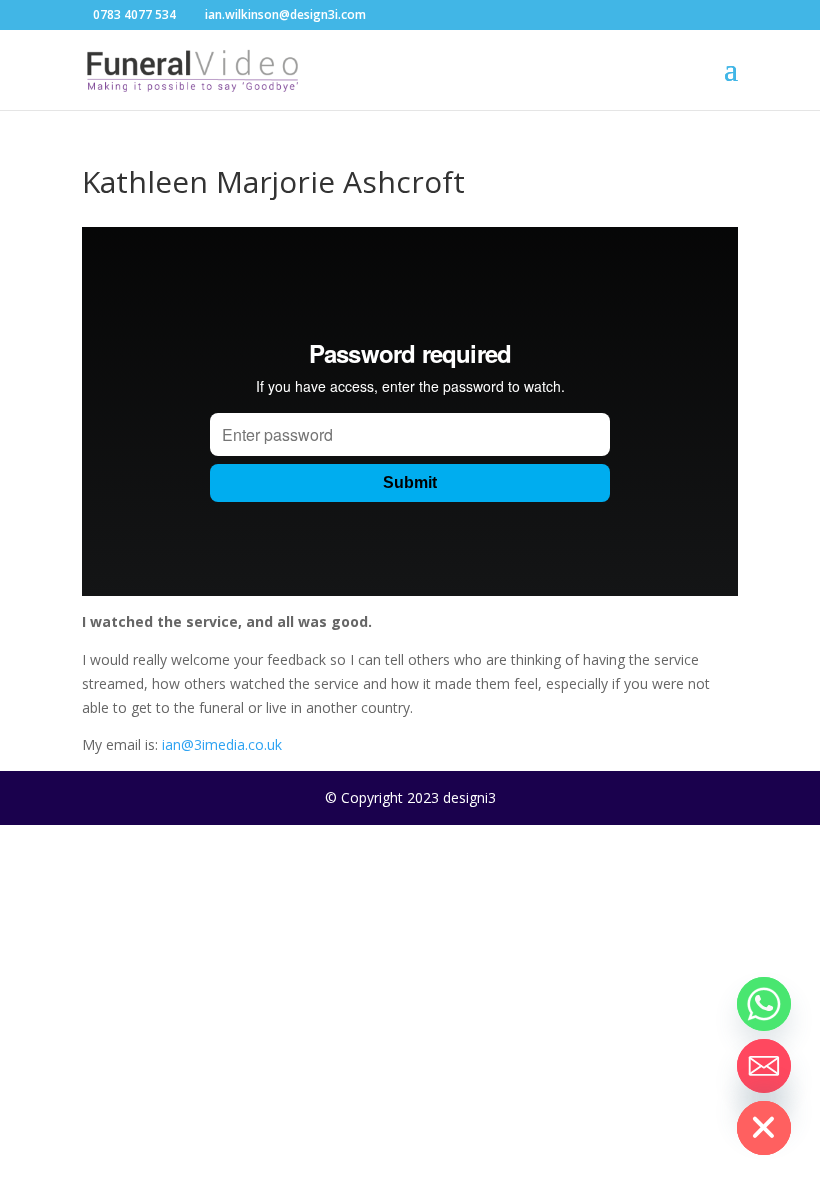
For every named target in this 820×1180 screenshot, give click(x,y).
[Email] (764, 1066)
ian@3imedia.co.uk (222, 744)
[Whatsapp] (764, 1004)
